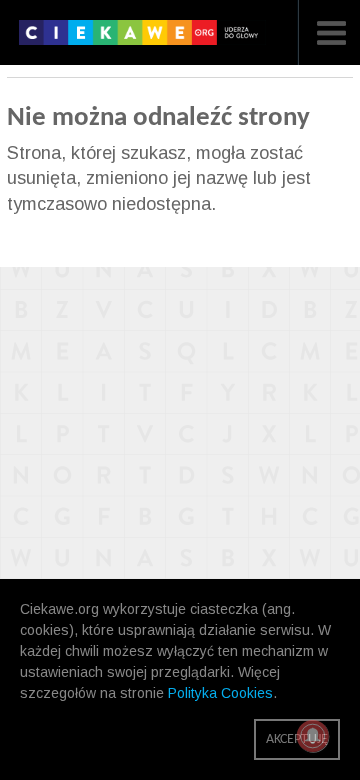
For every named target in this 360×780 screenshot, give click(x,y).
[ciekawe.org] (142, 39)
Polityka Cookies (220, 693)
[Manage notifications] (313, 736)
